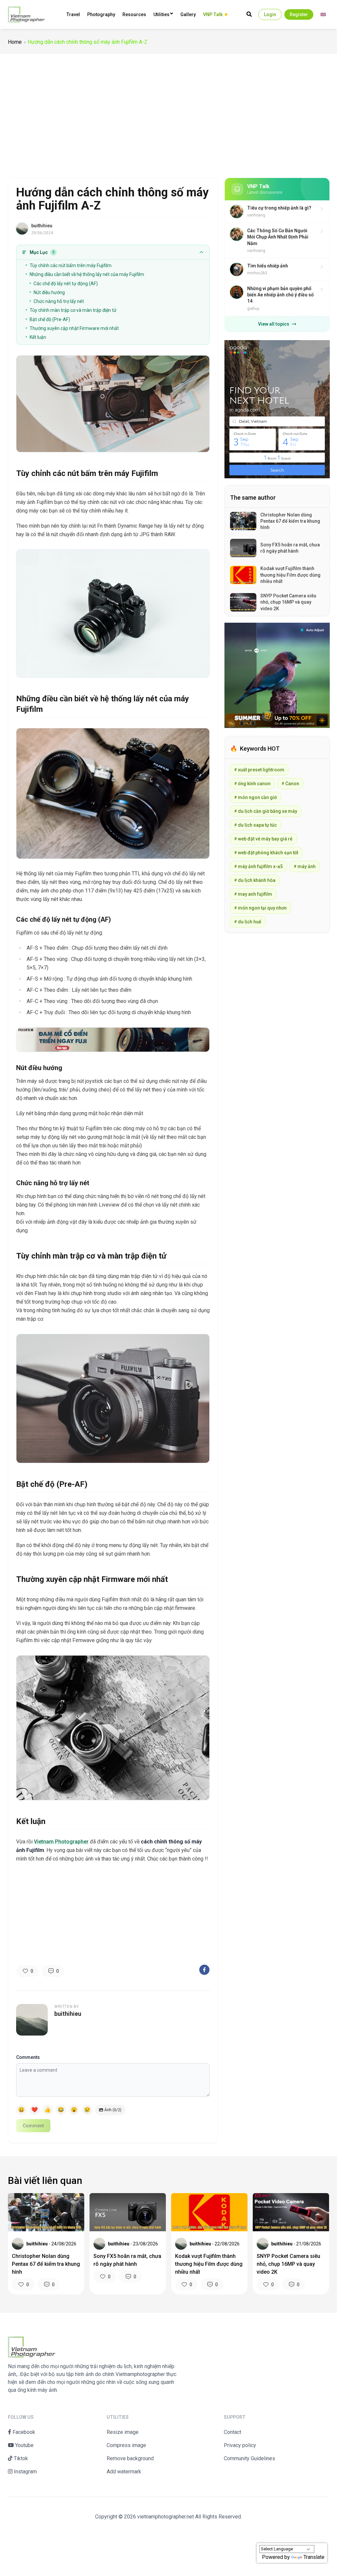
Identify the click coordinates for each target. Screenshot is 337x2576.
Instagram (25, 2472)
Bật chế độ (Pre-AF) (50, 319)
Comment (33, 2126)
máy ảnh (305, 866)
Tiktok (20, 2458)
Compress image (126, 2445)
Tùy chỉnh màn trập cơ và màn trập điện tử (73, 310)
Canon (290, 784)
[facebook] (204, 1970)
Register (299, 14)
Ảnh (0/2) (113, 2110)
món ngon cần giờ (256, 797)
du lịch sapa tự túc (256, 825)
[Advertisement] (168, 113)
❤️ (35, 2110)
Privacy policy (240, 2445)
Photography (101, 14)
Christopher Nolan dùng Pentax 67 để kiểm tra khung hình (46, 2264)
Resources (134, 14)
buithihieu (42, 226)
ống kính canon (252, 784)
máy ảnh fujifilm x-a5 (259, 866)
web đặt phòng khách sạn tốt (266, 853)
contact (233, 2432)
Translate (314, 2557)
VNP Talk (213, 14)
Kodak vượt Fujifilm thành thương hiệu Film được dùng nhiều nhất (209, 2264)
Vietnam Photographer (61, 1842)
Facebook (23, 2432)
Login (270, 14)
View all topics (274, 324)
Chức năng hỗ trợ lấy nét (59, 301)
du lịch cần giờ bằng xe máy (266, 811)
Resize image (123, 2432)
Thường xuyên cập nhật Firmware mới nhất (74, 328)
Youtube (24, 2445)
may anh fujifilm (253, 894)
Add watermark (124, 2472)
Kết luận (38, 337)
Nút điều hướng (49, 292)
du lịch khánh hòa (255, 880)
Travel (73, 14)
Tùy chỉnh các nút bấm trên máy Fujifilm (71, 265)
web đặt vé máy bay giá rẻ (263, 839)
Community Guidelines (249, 2458)
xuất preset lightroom (259, 770)
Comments (28, 2057)
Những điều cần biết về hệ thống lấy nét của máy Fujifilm (87, 274)
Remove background (130, 2458)
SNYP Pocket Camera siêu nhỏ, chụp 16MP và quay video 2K (288, 2264)
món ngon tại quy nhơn (260, 908)
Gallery (188, 14)
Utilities (161, 14)
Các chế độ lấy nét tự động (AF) (66, 284)
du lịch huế (248, 922)
